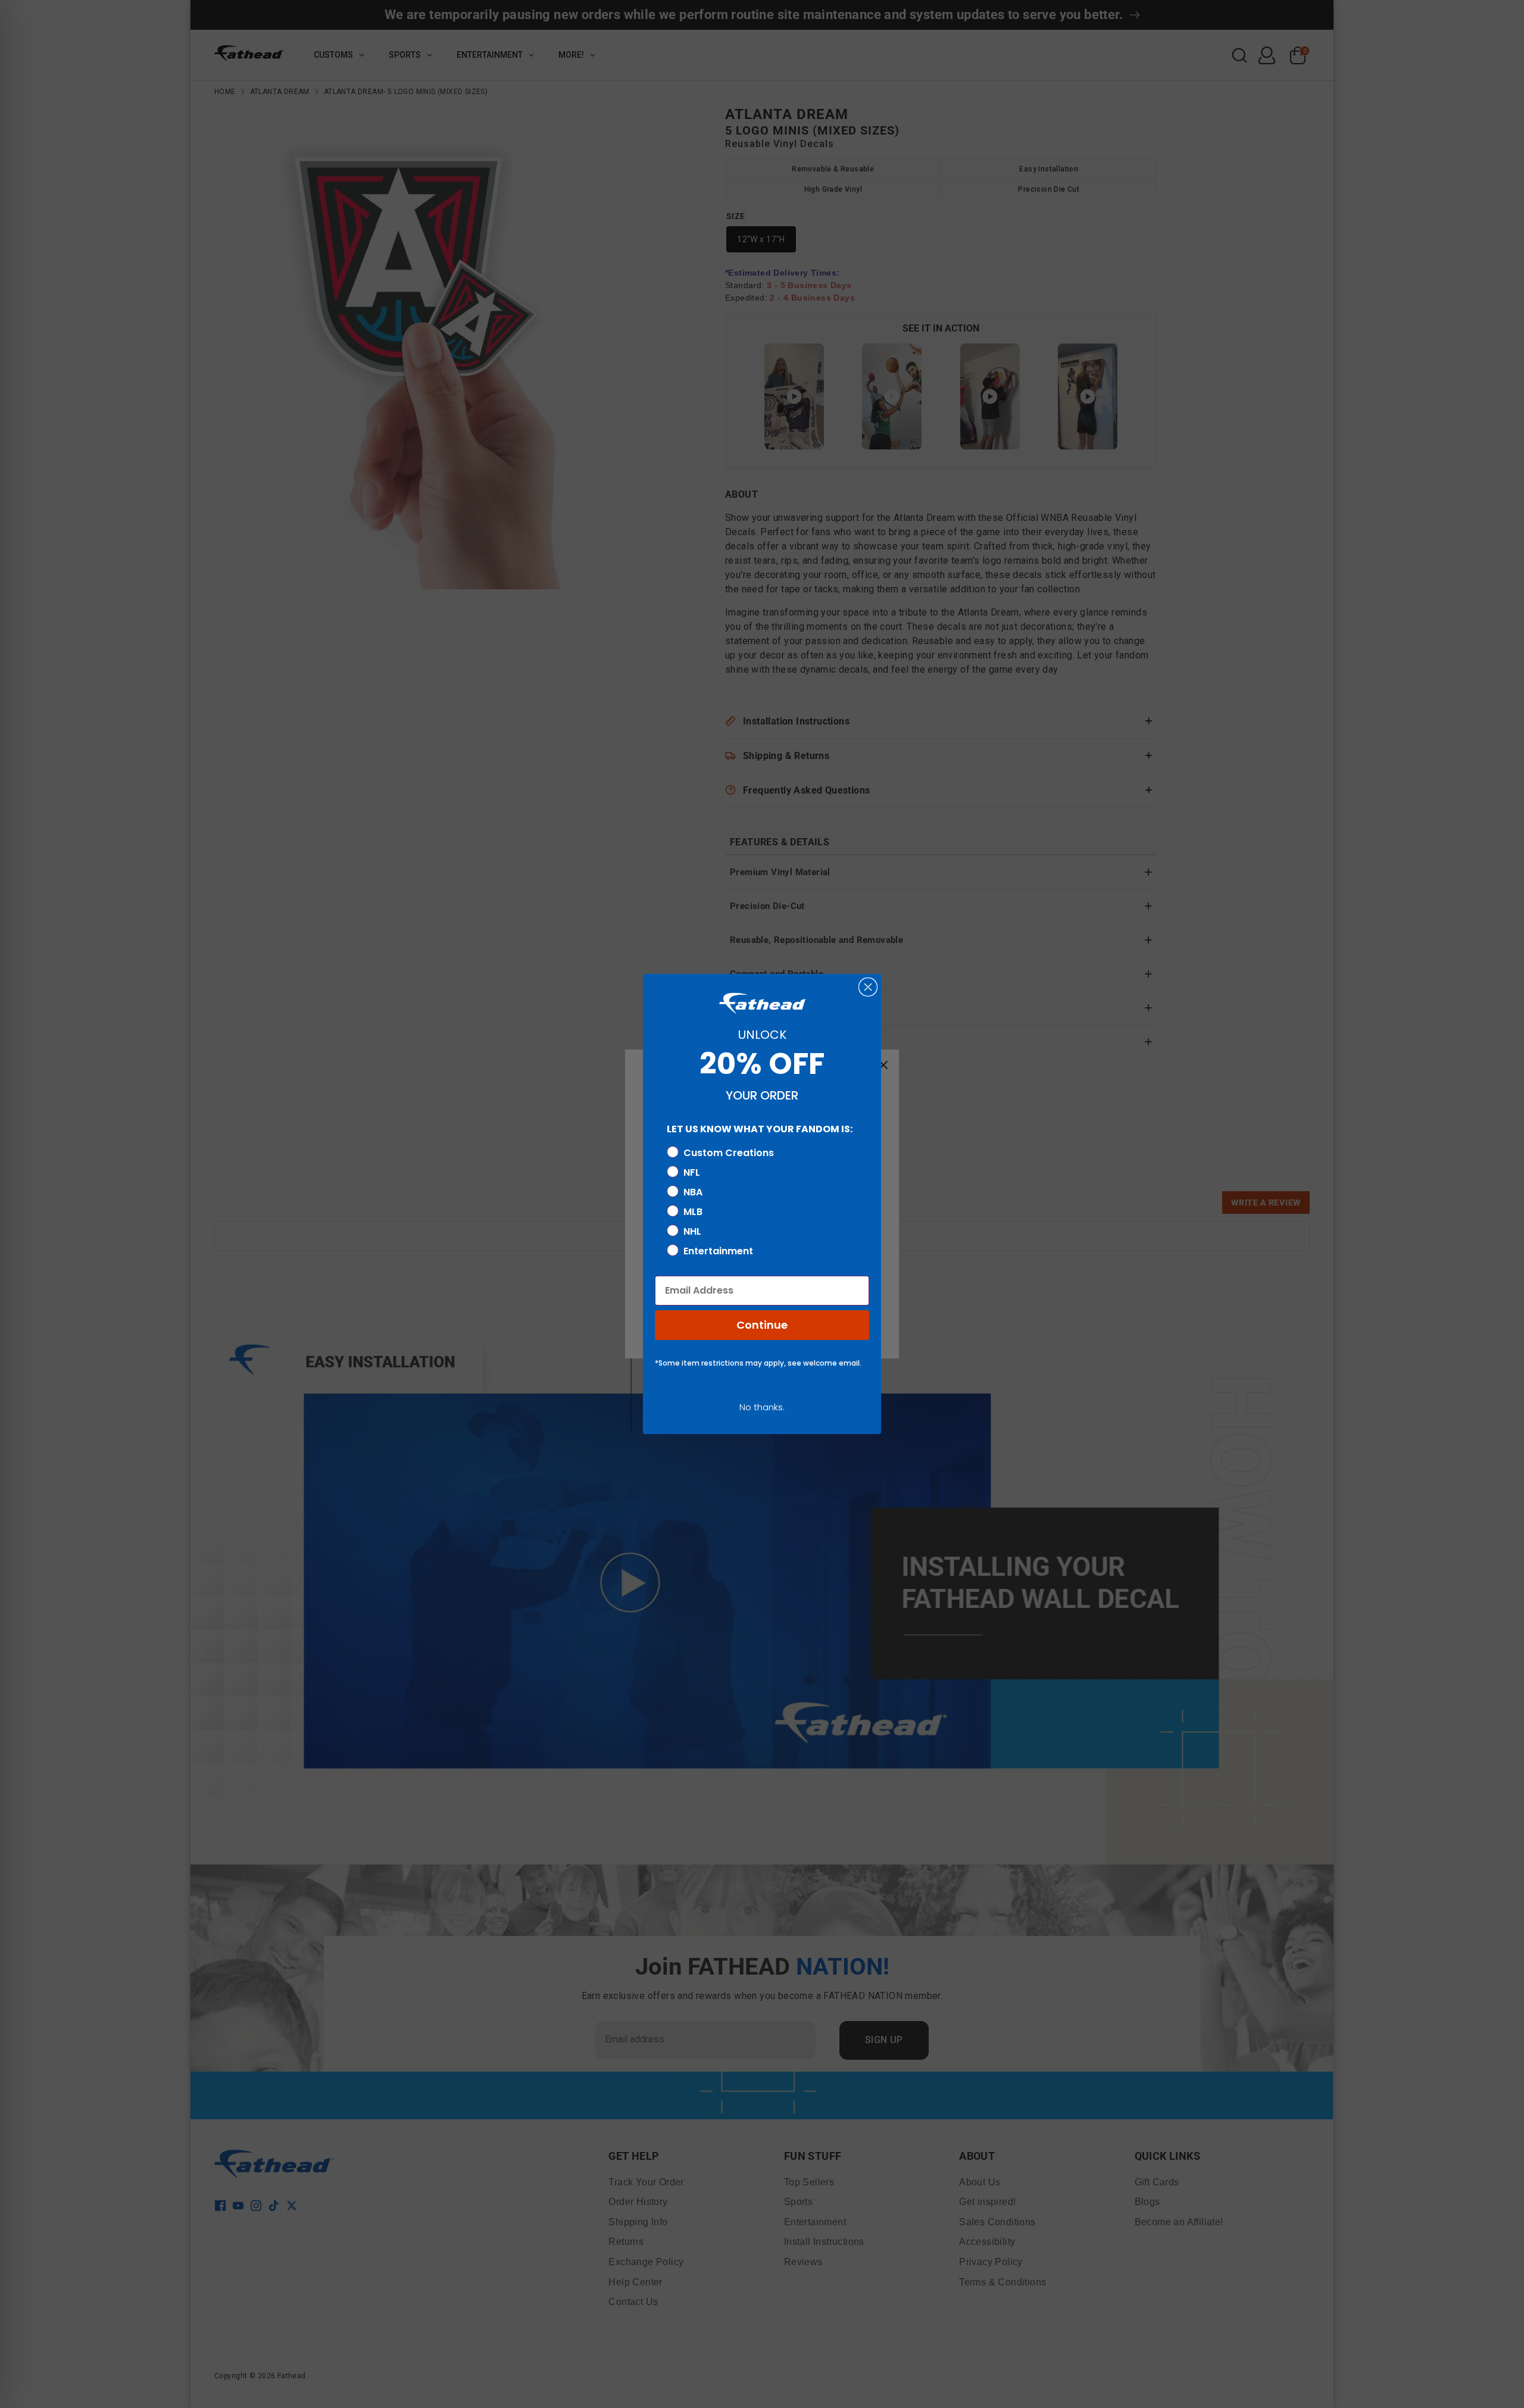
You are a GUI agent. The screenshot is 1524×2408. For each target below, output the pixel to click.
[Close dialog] (868, 987)
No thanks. (762, 1407)
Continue (762, 1325)
